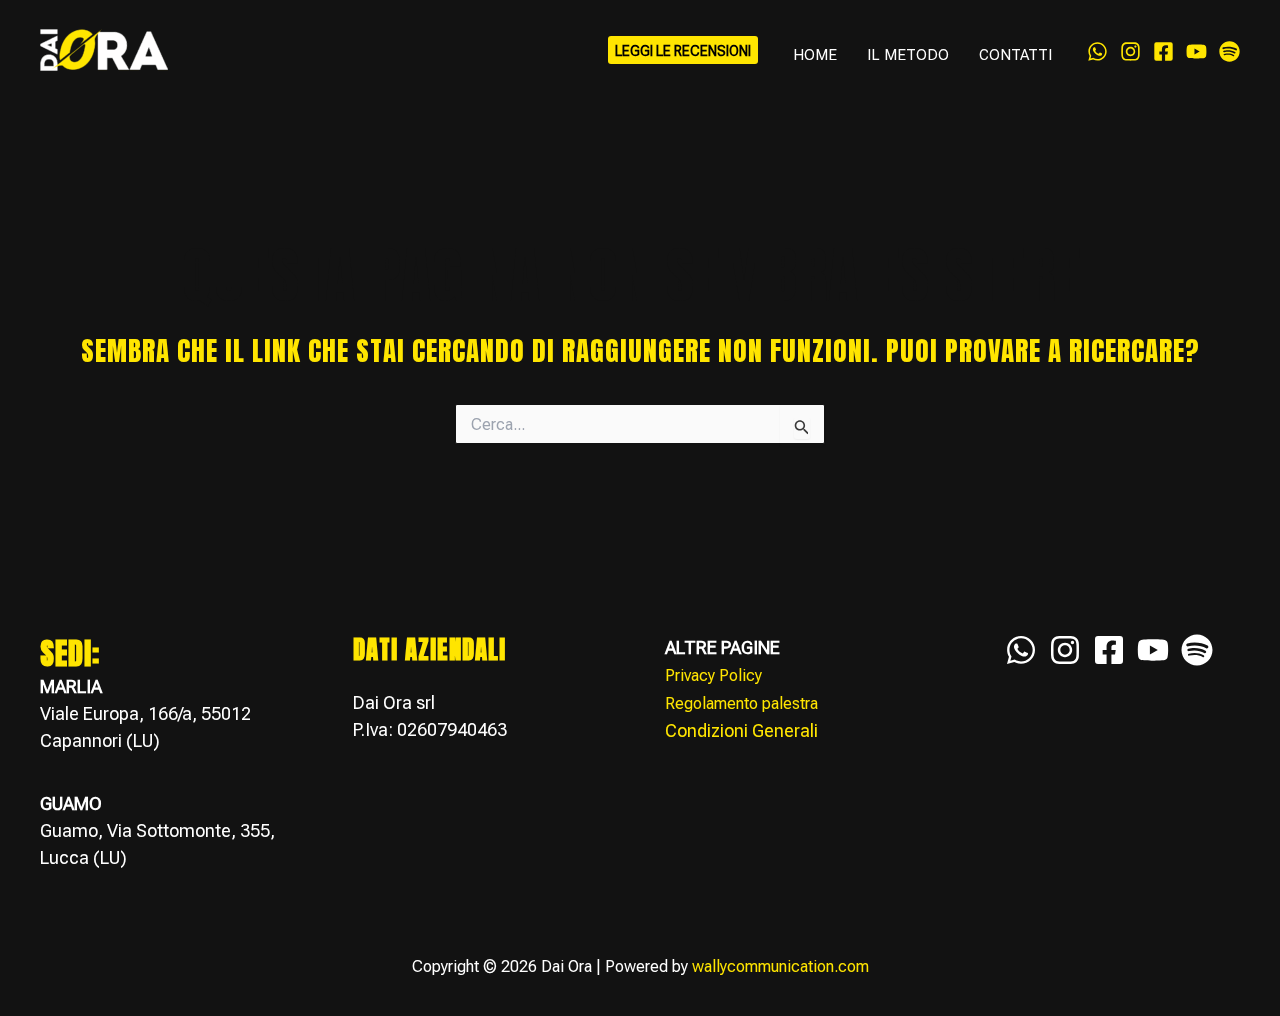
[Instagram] (1130, 51)
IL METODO (908, 55)
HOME (815, 55)
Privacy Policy (713, 675)
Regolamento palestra (741, 703)
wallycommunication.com (780, 966)
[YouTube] (1196, 51)
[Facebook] (1163, 51)
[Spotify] (1229, 51)
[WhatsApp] (1097, 51)
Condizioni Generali (741, 730)
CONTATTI (1015, 55)
